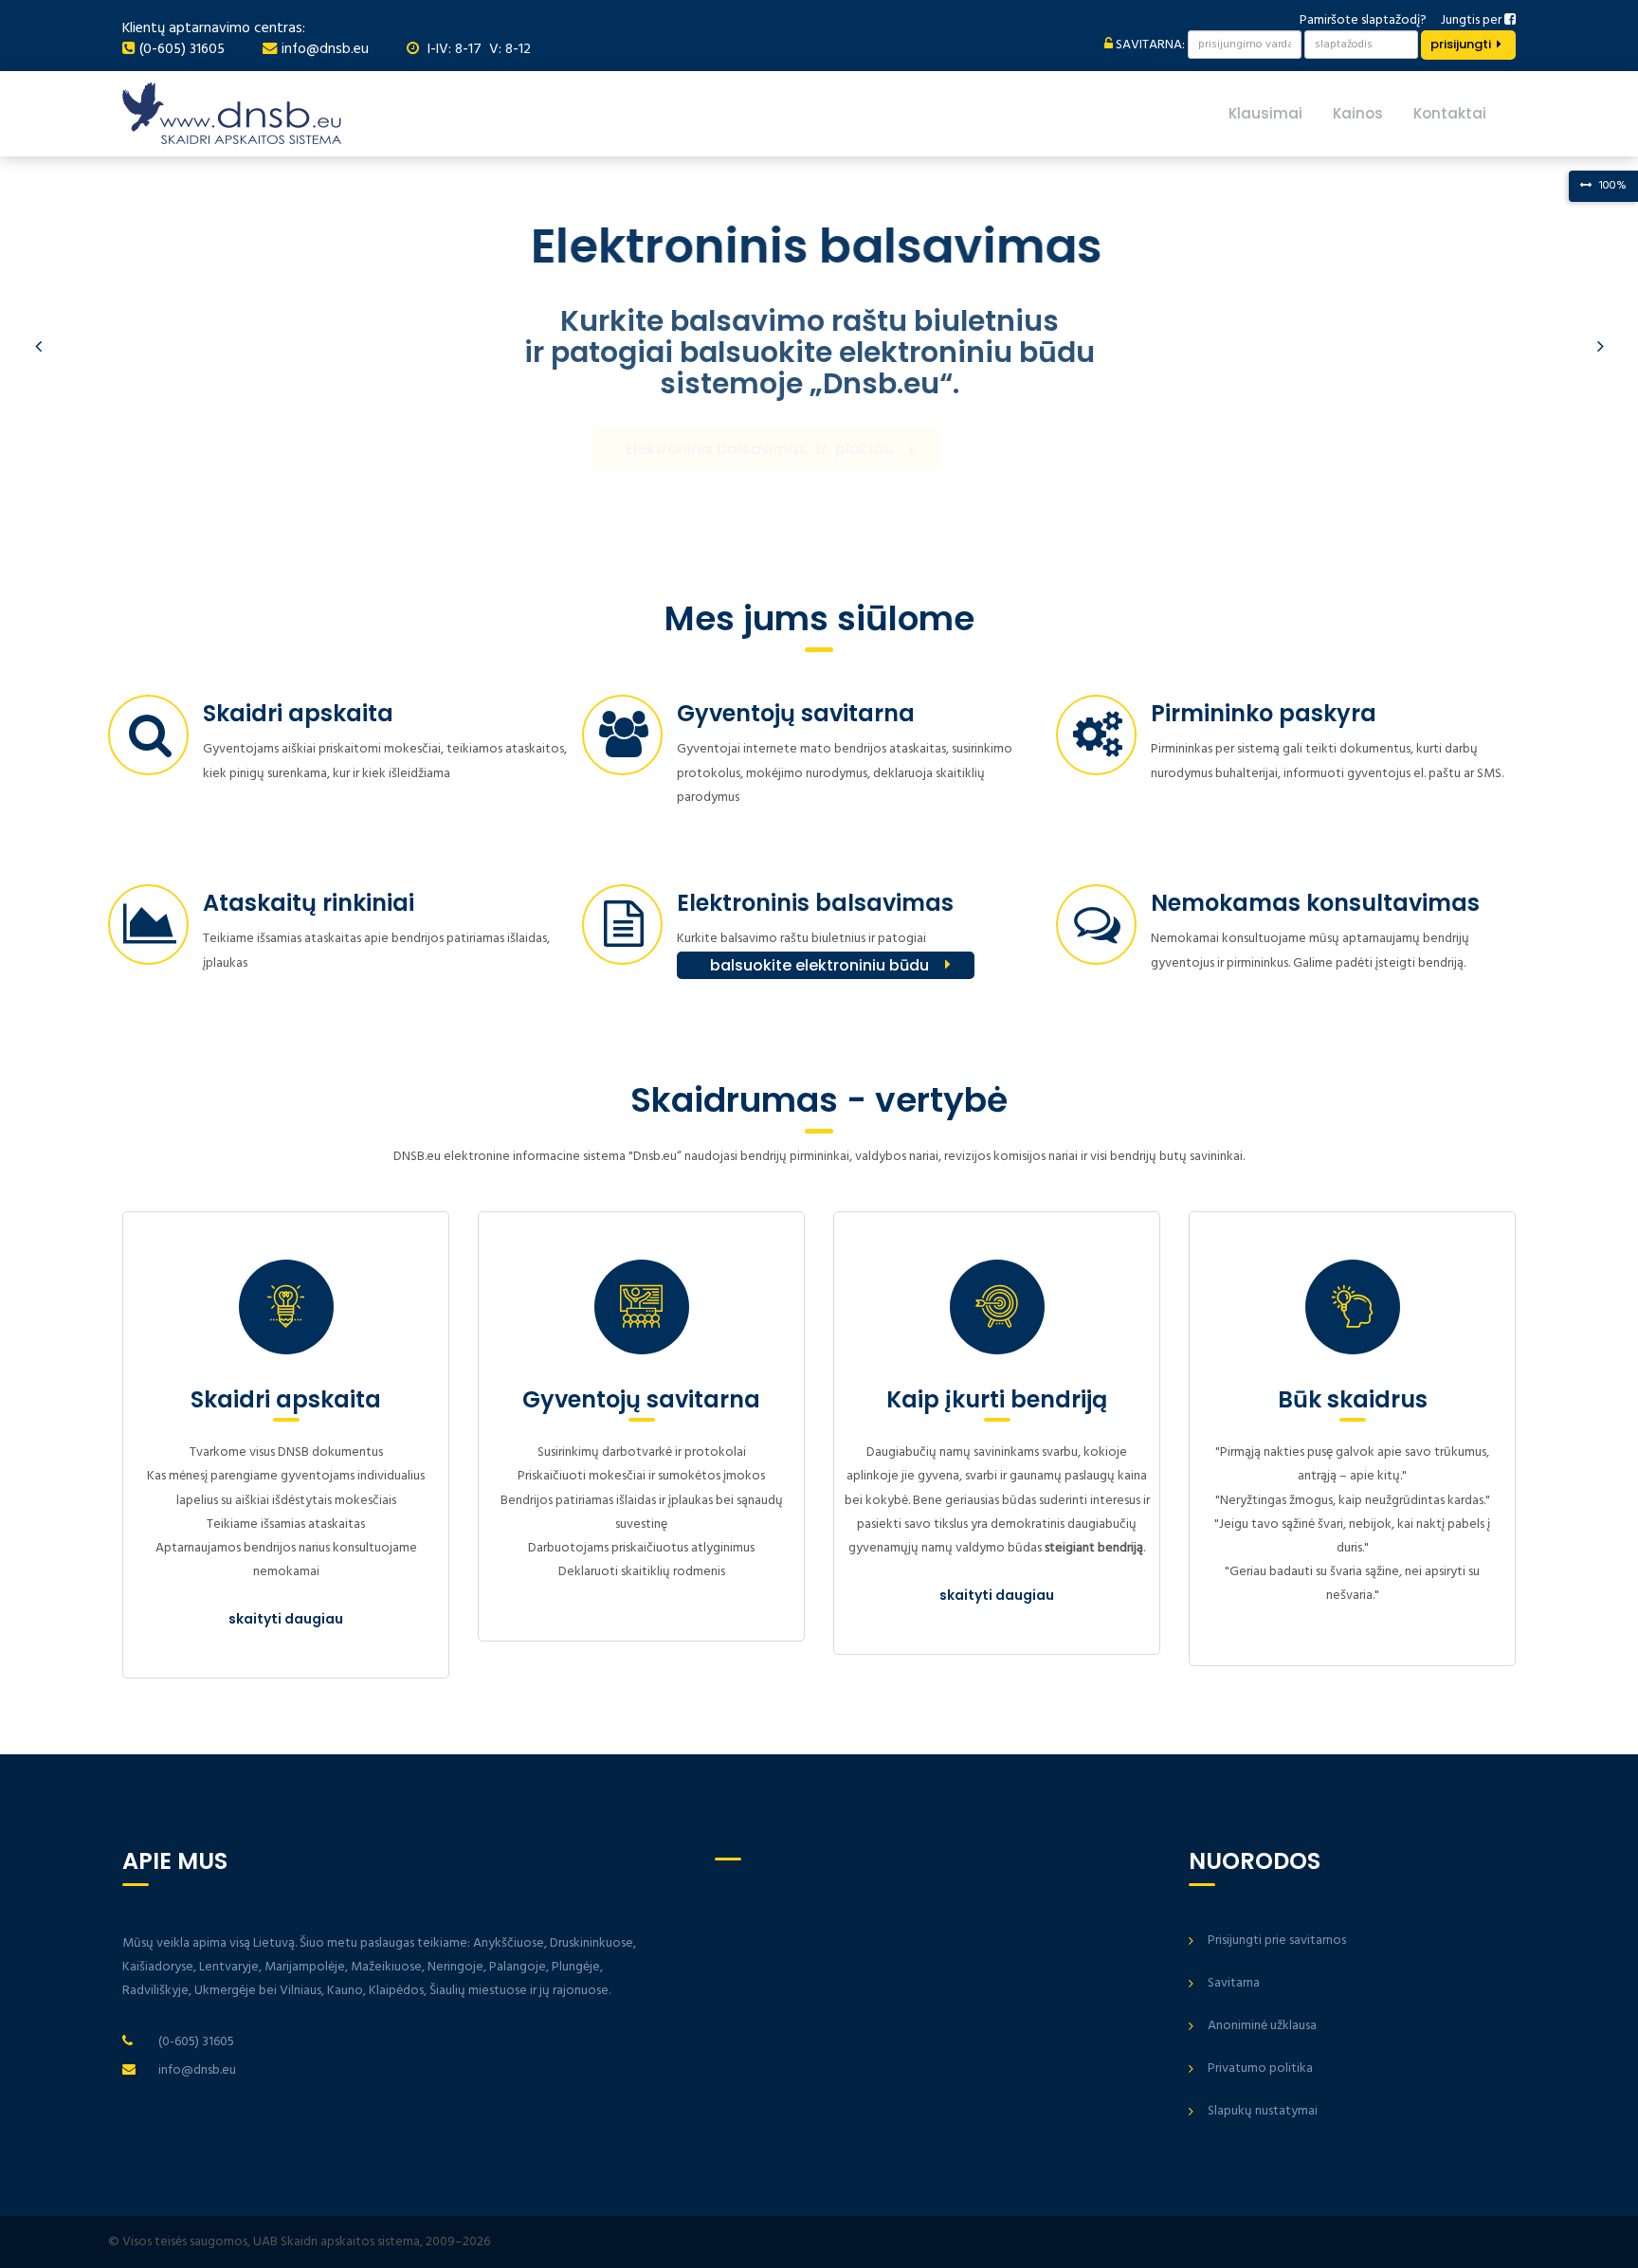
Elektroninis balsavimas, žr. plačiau (799, 449)
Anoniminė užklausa (1262, 2026)
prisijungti (1461, 44)
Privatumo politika (1260, 2068)
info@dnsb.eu (325, 49)
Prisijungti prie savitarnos (1277, 1941)
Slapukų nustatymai (1263, 2111)
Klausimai (1265, 113)
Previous (38, 346)
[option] (819, 346)
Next (1600, 346)
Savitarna (1234, 1983)
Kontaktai (1450, 113)
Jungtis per (1473, 20)
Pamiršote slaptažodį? (1363, 20)
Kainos (1358, 113)
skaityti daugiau (286, 1619)
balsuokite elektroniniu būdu (819, 965)
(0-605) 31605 (182, 49)
